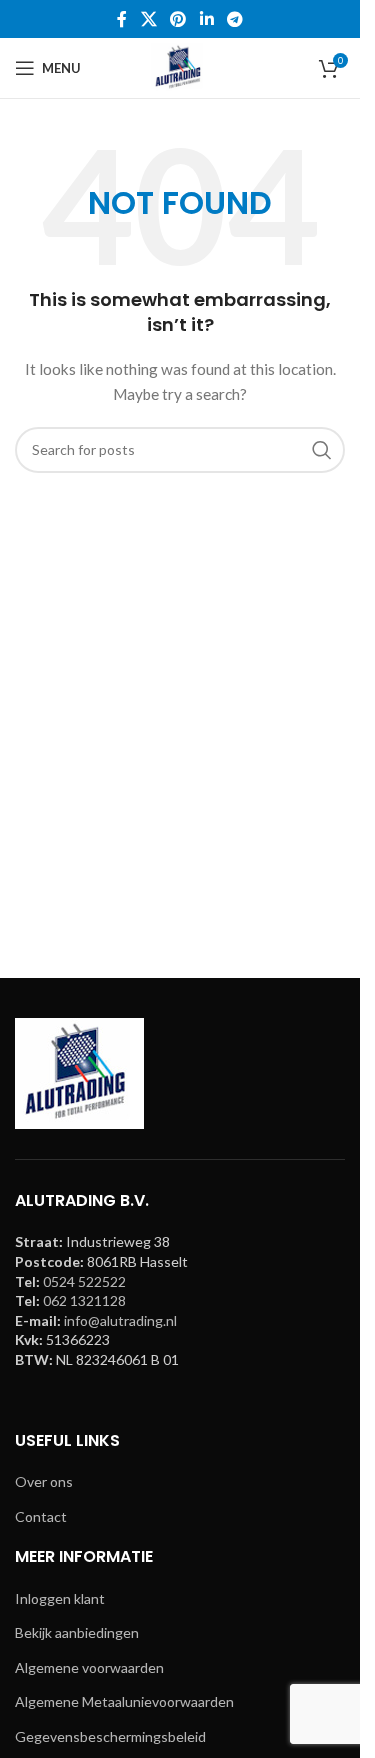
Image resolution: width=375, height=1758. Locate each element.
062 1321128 (84, 1300)
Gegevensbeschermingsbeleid (110, 1736)
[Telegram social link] (234, 19)
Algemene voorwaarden (89, 1667)
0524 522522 (84, 1281)
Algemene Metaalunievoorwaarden (124, 1701)
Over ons (44, 1481)
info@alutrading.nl (120, 1320)
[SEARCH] (322, 450)
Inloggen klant (60, 1598)
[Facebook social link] (122, 19)
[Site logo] (180, 66)
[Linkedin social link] (206, 19)
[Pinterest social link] (178, 19)
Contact (41, 1516)
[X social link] (148, 19)
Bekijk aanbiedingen (77, 1632)
